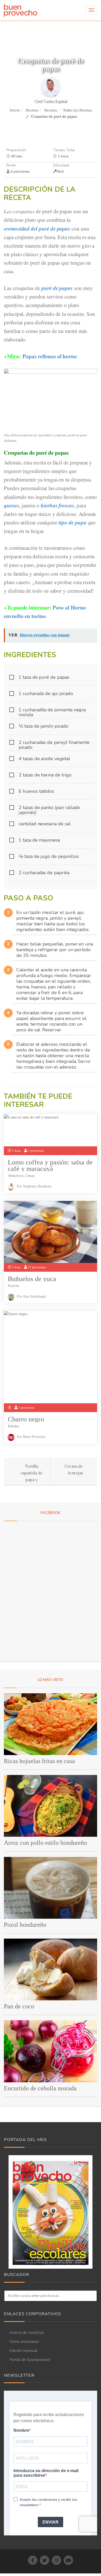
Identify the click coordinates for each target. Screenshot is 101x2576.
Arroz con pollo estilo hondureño (45, 1843)
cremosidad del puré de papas (37, 228)
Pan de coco (19, 2006)
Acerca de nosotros (27, 2333)
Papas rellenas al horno (50, 356)
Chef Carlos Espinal (51, 101)
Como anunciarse (24, 2342)
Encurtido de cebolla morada (40, 2088)
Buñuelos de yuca (32, 1279)
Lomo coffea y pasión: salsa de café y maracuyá (50, 1165)
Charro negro (26, 1419)
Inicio (15, 110)
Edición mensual (23, 2351)
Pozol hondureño (25, 1925)
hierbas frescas (57, 505)
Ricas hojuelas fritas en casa (39, 1761)
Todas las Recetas (77, 110)
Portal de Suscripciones (30, 2360)
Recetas (32, 110)
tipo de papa (72, 522)
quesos (12, 505)
